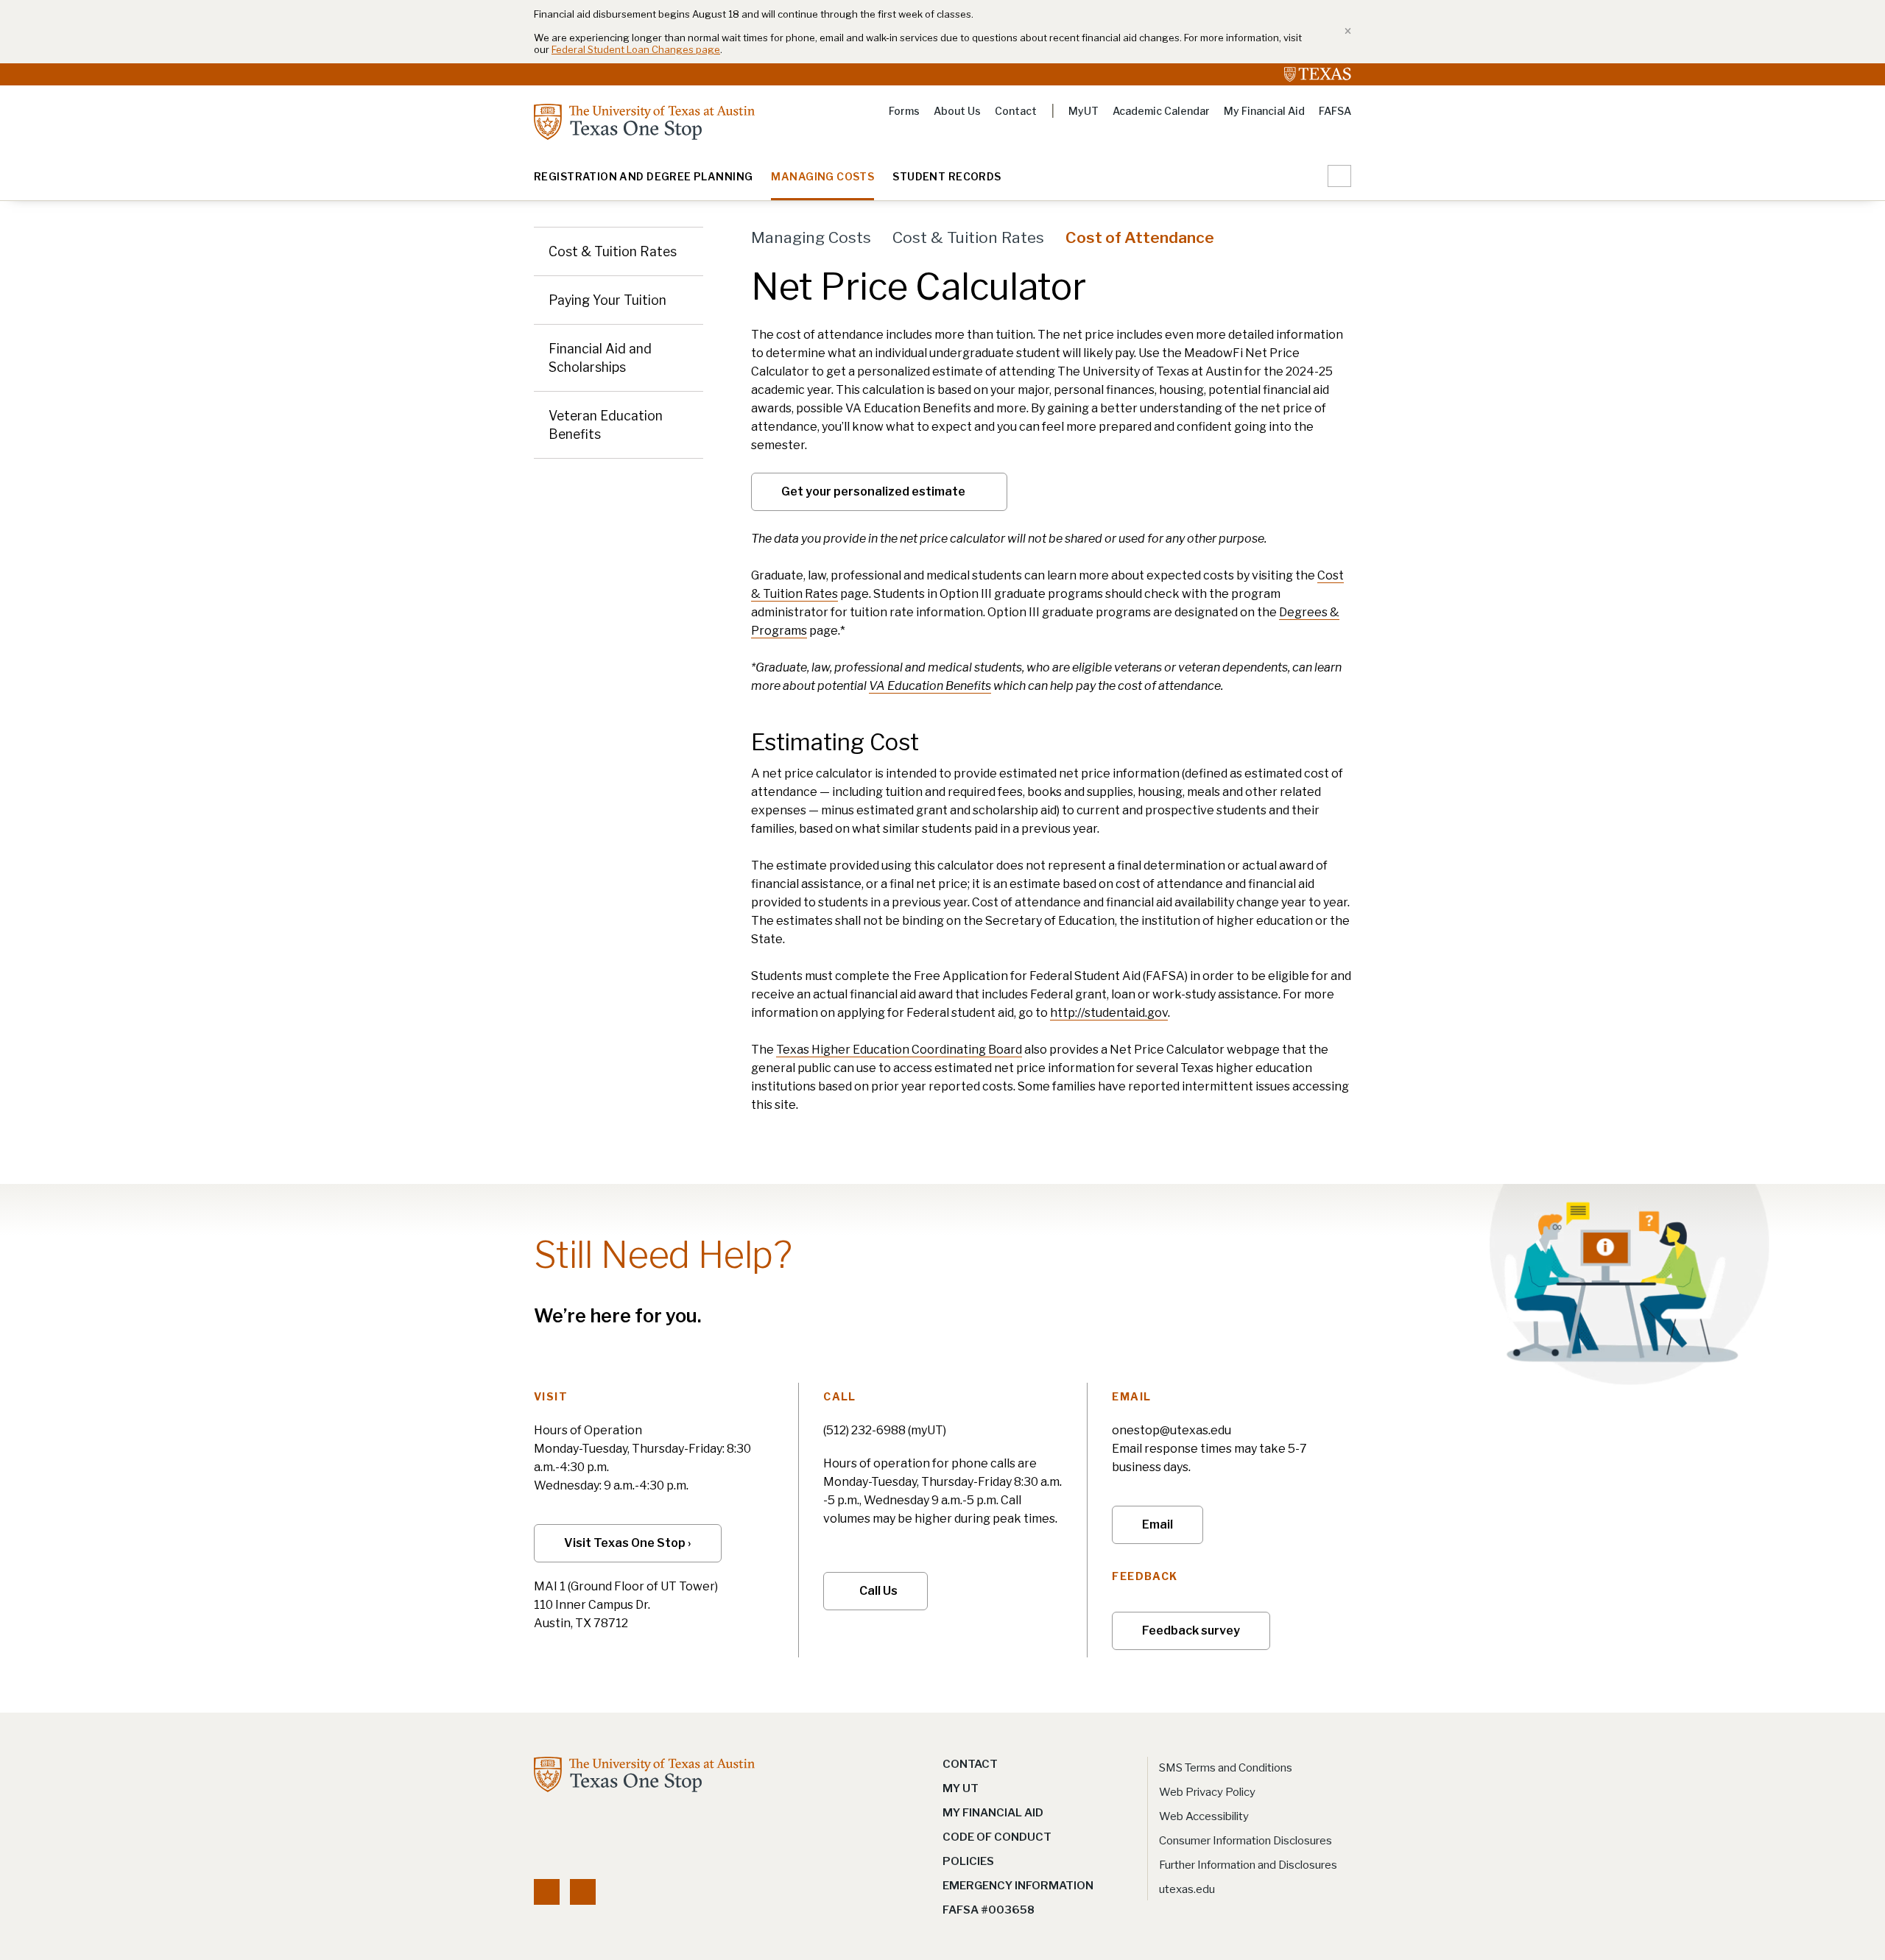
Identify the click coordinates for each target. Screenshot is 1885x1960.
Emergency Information (1018, 1886)
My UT (961, 1788)
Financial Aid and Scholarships (600, 358)
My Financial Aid (1264, 111)
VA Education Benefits (930, 686)
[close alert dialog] (1343, 32)
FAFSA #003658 (989, 1910)
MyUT (1084, 111)
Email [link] (1158, 1524)
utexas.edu (1187, 1889)
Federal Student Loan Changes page (636, 49)
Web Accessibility (1204, 1816)
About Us (957, 111)
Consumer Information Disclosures (1245, 1841)
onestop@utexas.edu (1171, 1430)
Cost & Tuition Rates (613, 251)
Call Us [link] (878, 1591)
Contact (1016, 111)
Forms (904, 111)
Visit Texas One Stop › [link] (628, 1543)
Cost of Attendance (1140, 237)
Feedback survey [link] (1191, 1631)
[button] (1339, 176)
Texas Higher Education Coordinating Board (899, 1050)
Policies (968, 1861)
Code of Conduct (997, 1837)
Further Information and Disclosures (1248, 1865)
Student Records (947, 177)
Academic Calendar (1161, 111)
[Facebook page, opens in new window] (547, 1892)
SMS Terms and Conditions (1226, 1768)
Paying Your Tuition (607, 300)
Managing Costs (822, 177)
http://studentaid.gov (1109, 1013)
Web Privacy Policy (1207, 1792)
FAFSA (1335, 111)
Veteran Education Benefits (606, 425)
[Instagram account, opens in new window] (583, 1892)
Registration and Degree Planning (643, 177)
